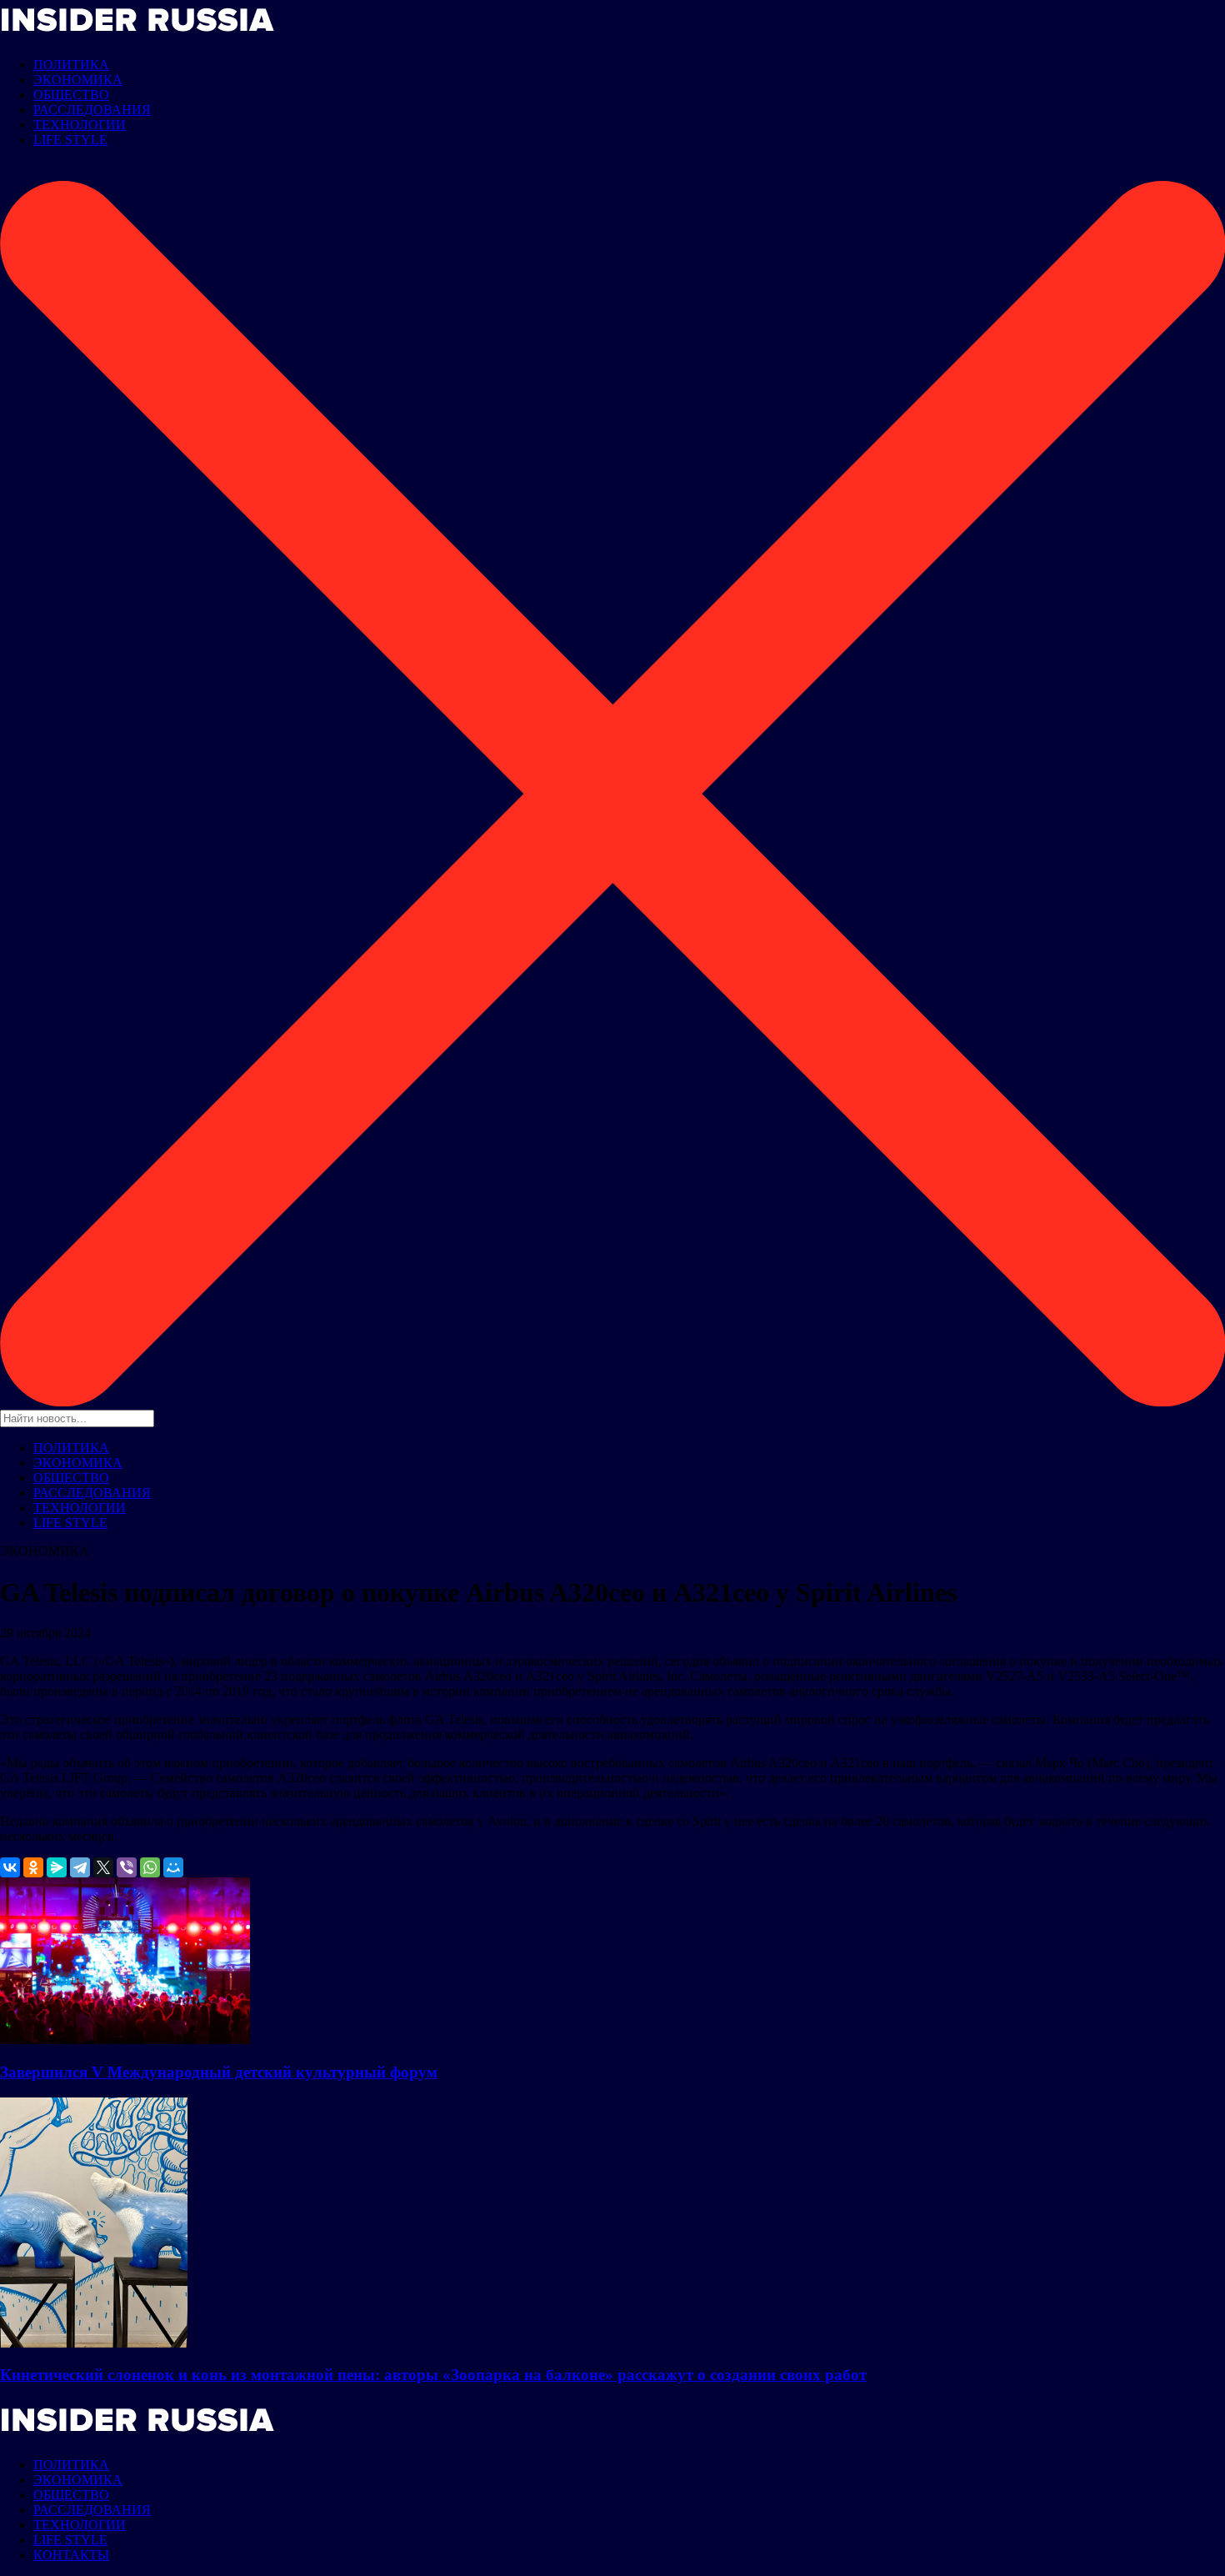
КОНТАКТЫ (71, 2555)
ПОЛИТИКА (71, 65)
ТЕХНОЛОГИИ (80, 125)
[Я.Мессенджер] (57, 1867)
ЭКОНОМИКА (78, 80)
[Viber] (127, 1867)
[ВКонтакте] (10, 1867)
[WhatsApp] (150, 1867)
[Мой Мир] (173, 1867)
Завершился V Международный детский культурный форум (219, 2072)
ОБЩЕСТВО (71, 95)
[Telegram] (80, 1867)
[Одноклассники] (33, 1867)
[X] (103, 1867)
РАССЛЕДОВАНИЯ (92, 110)
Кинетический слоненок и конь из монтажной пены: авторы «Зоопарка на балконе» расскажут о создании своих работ (433, 2375)
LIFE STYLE (70, 140)
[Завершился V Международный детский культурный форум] (125, 2040)
